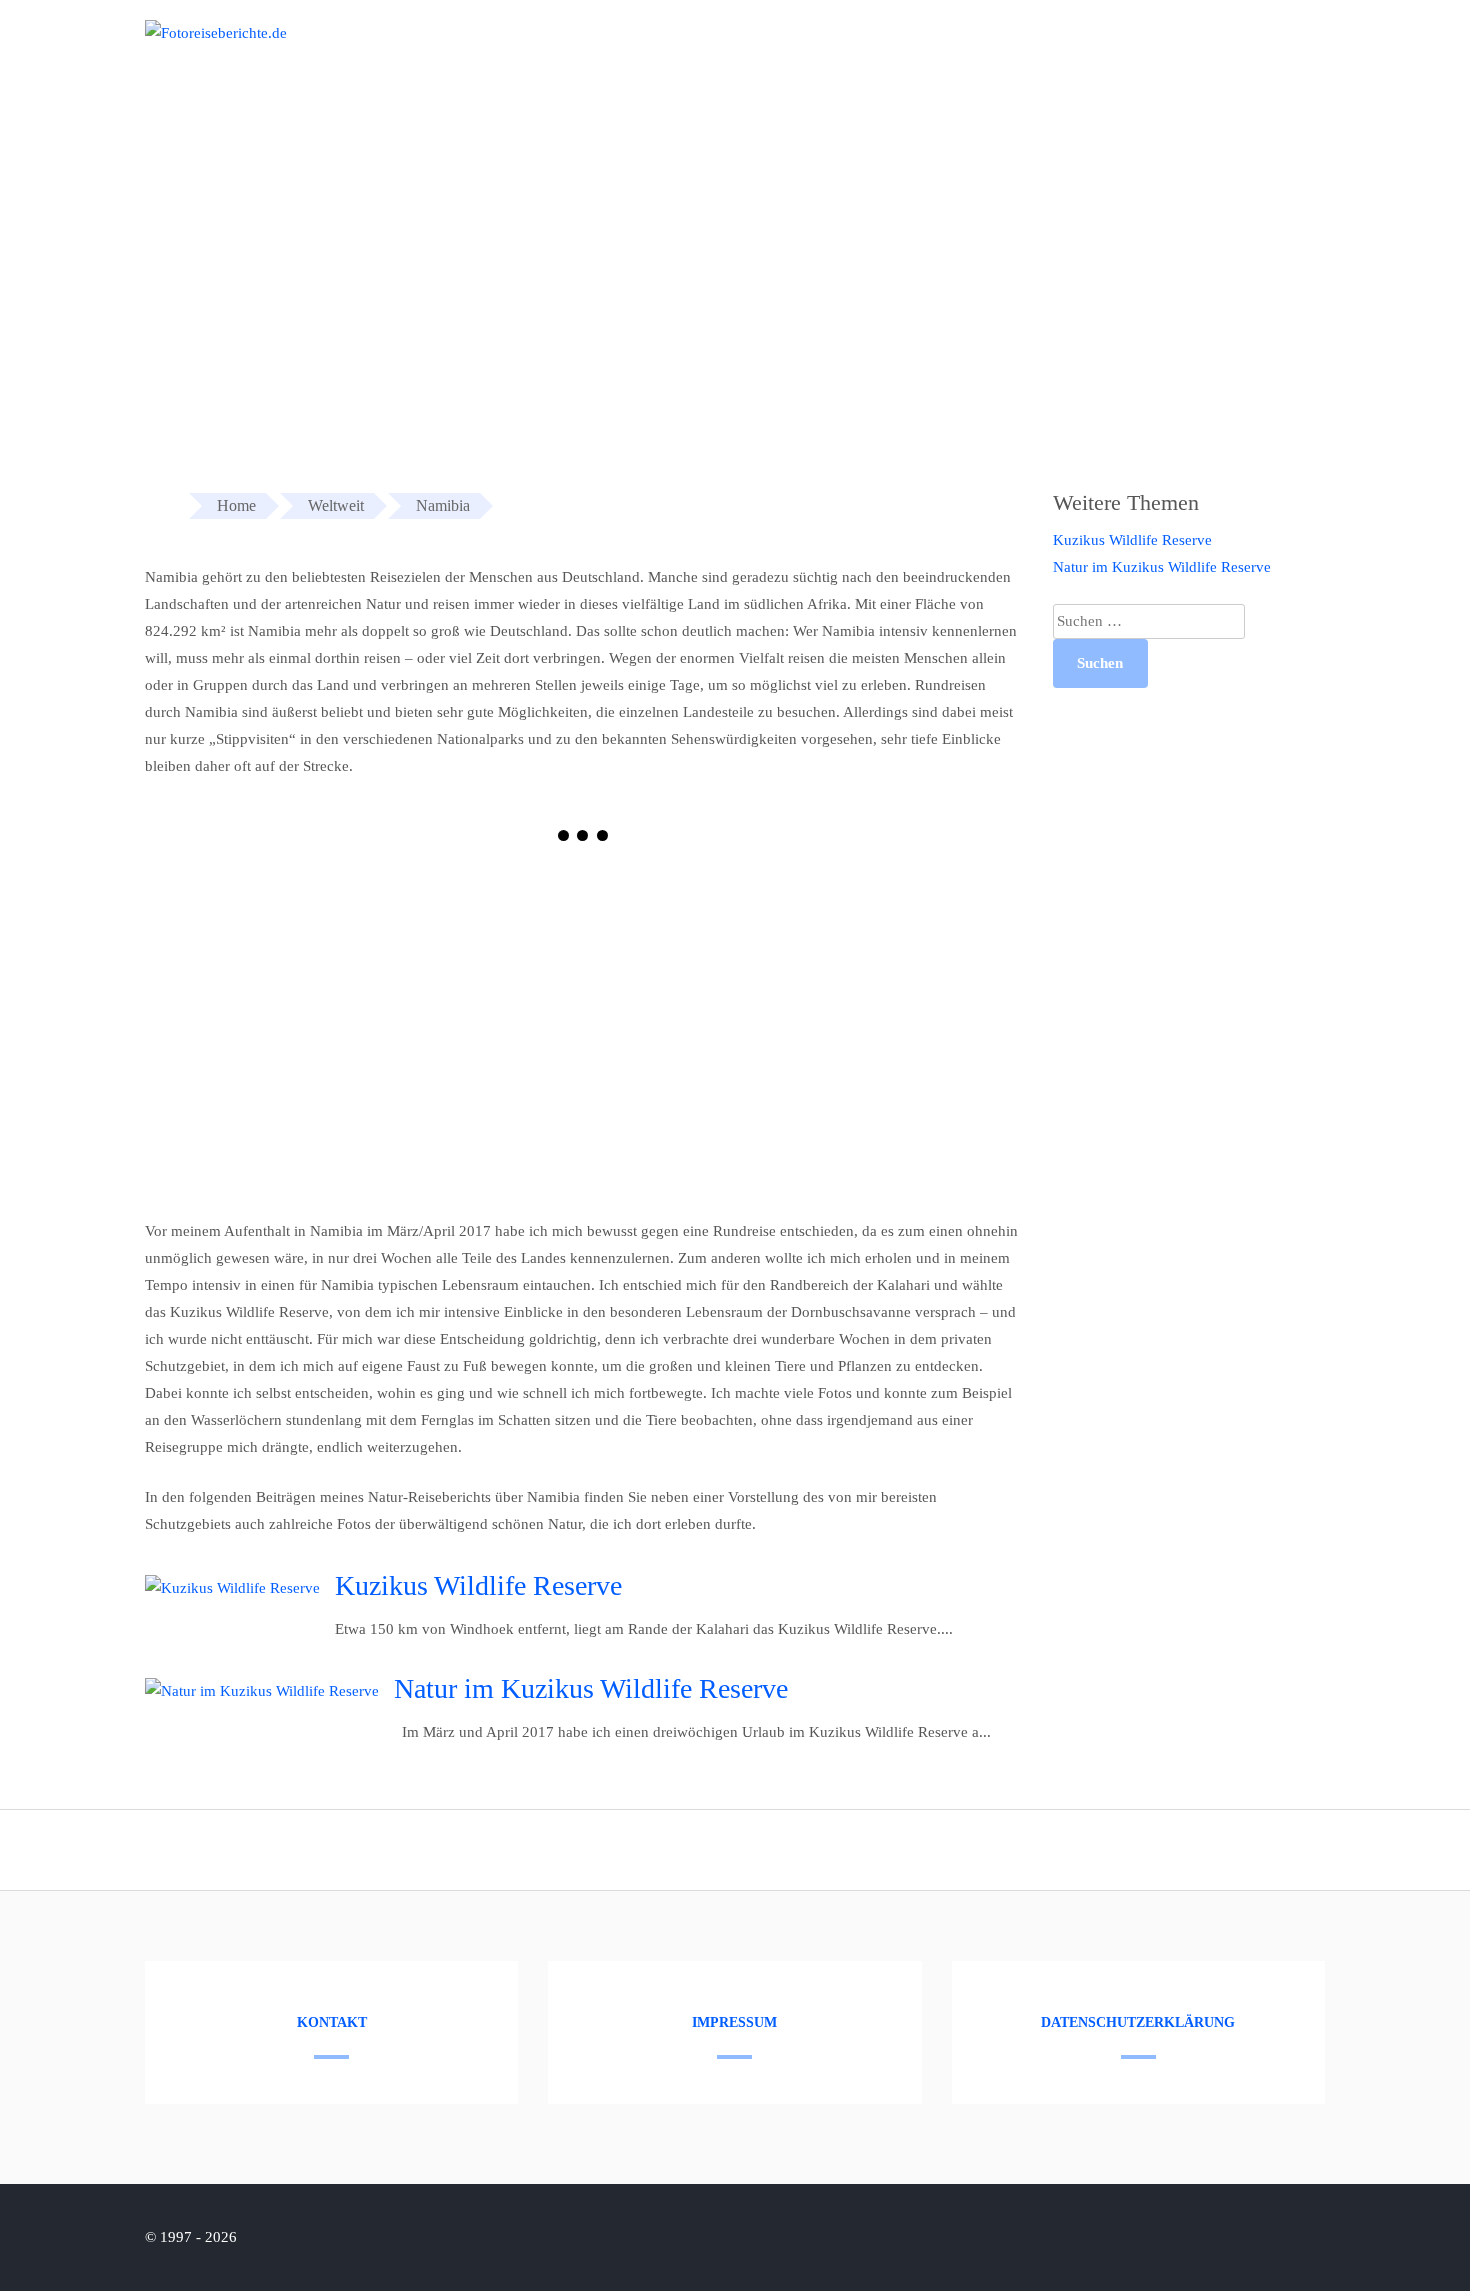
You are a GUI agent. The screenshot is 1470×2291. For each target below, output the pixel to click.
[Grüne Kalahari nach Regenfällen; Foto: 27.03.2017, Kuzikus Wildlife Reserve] (364, 1028)
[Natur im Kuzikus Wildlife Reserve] (262, 1691)
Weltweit (1306, 48)
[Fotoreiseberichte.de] (216, 33)
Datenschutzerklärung (1138, 2022)
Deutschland (1198, 48)
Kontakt (332, 2022)
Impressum (734, 2022)
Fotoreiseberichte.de (1051, 48)
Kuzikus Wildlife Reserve (478, 1585)
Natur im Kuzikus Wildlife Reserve (591, 1688)
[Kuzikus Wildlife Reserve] (232, 1588)
